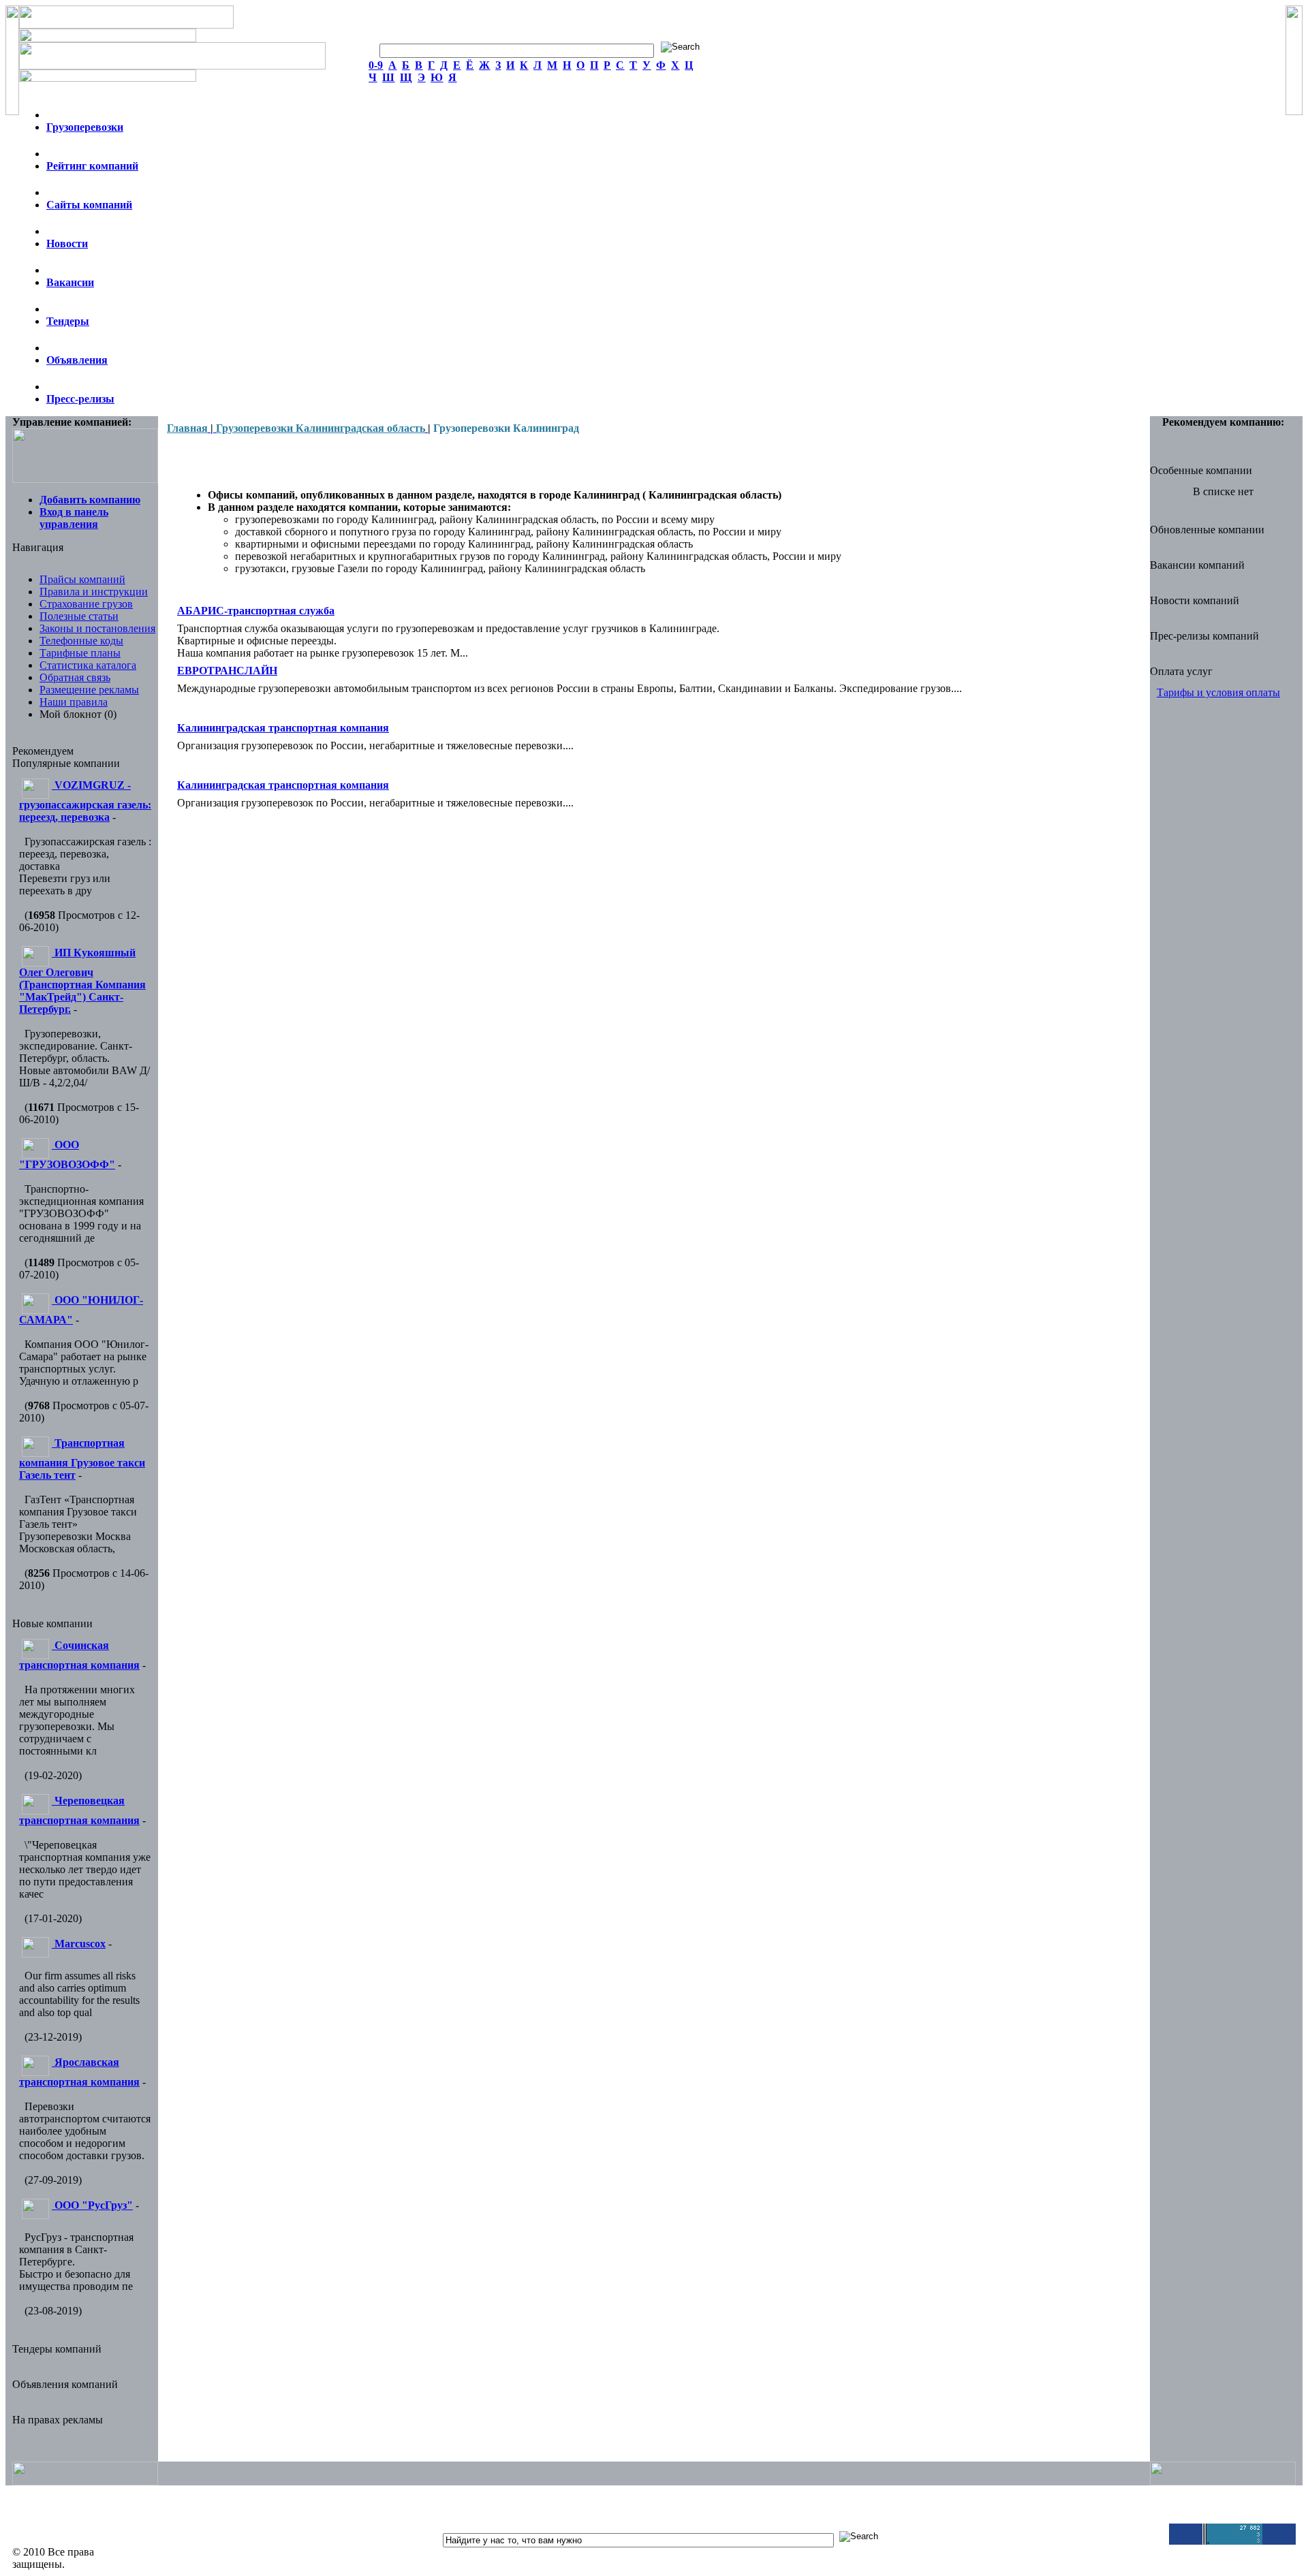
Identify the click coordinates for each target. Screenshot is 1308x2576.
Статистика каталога (88, 665)
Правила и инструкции (94, 592)
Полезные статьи (79, 616)
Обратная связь (75, 677)
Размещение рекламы (89, 690)
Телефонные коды (81, 641)
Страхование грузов (86, 604)
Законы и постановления (97, 628)
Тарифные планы (80, 653)
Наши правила (74, 702)
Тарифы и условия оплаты (1218, 692)
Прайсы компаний (82, 579)
